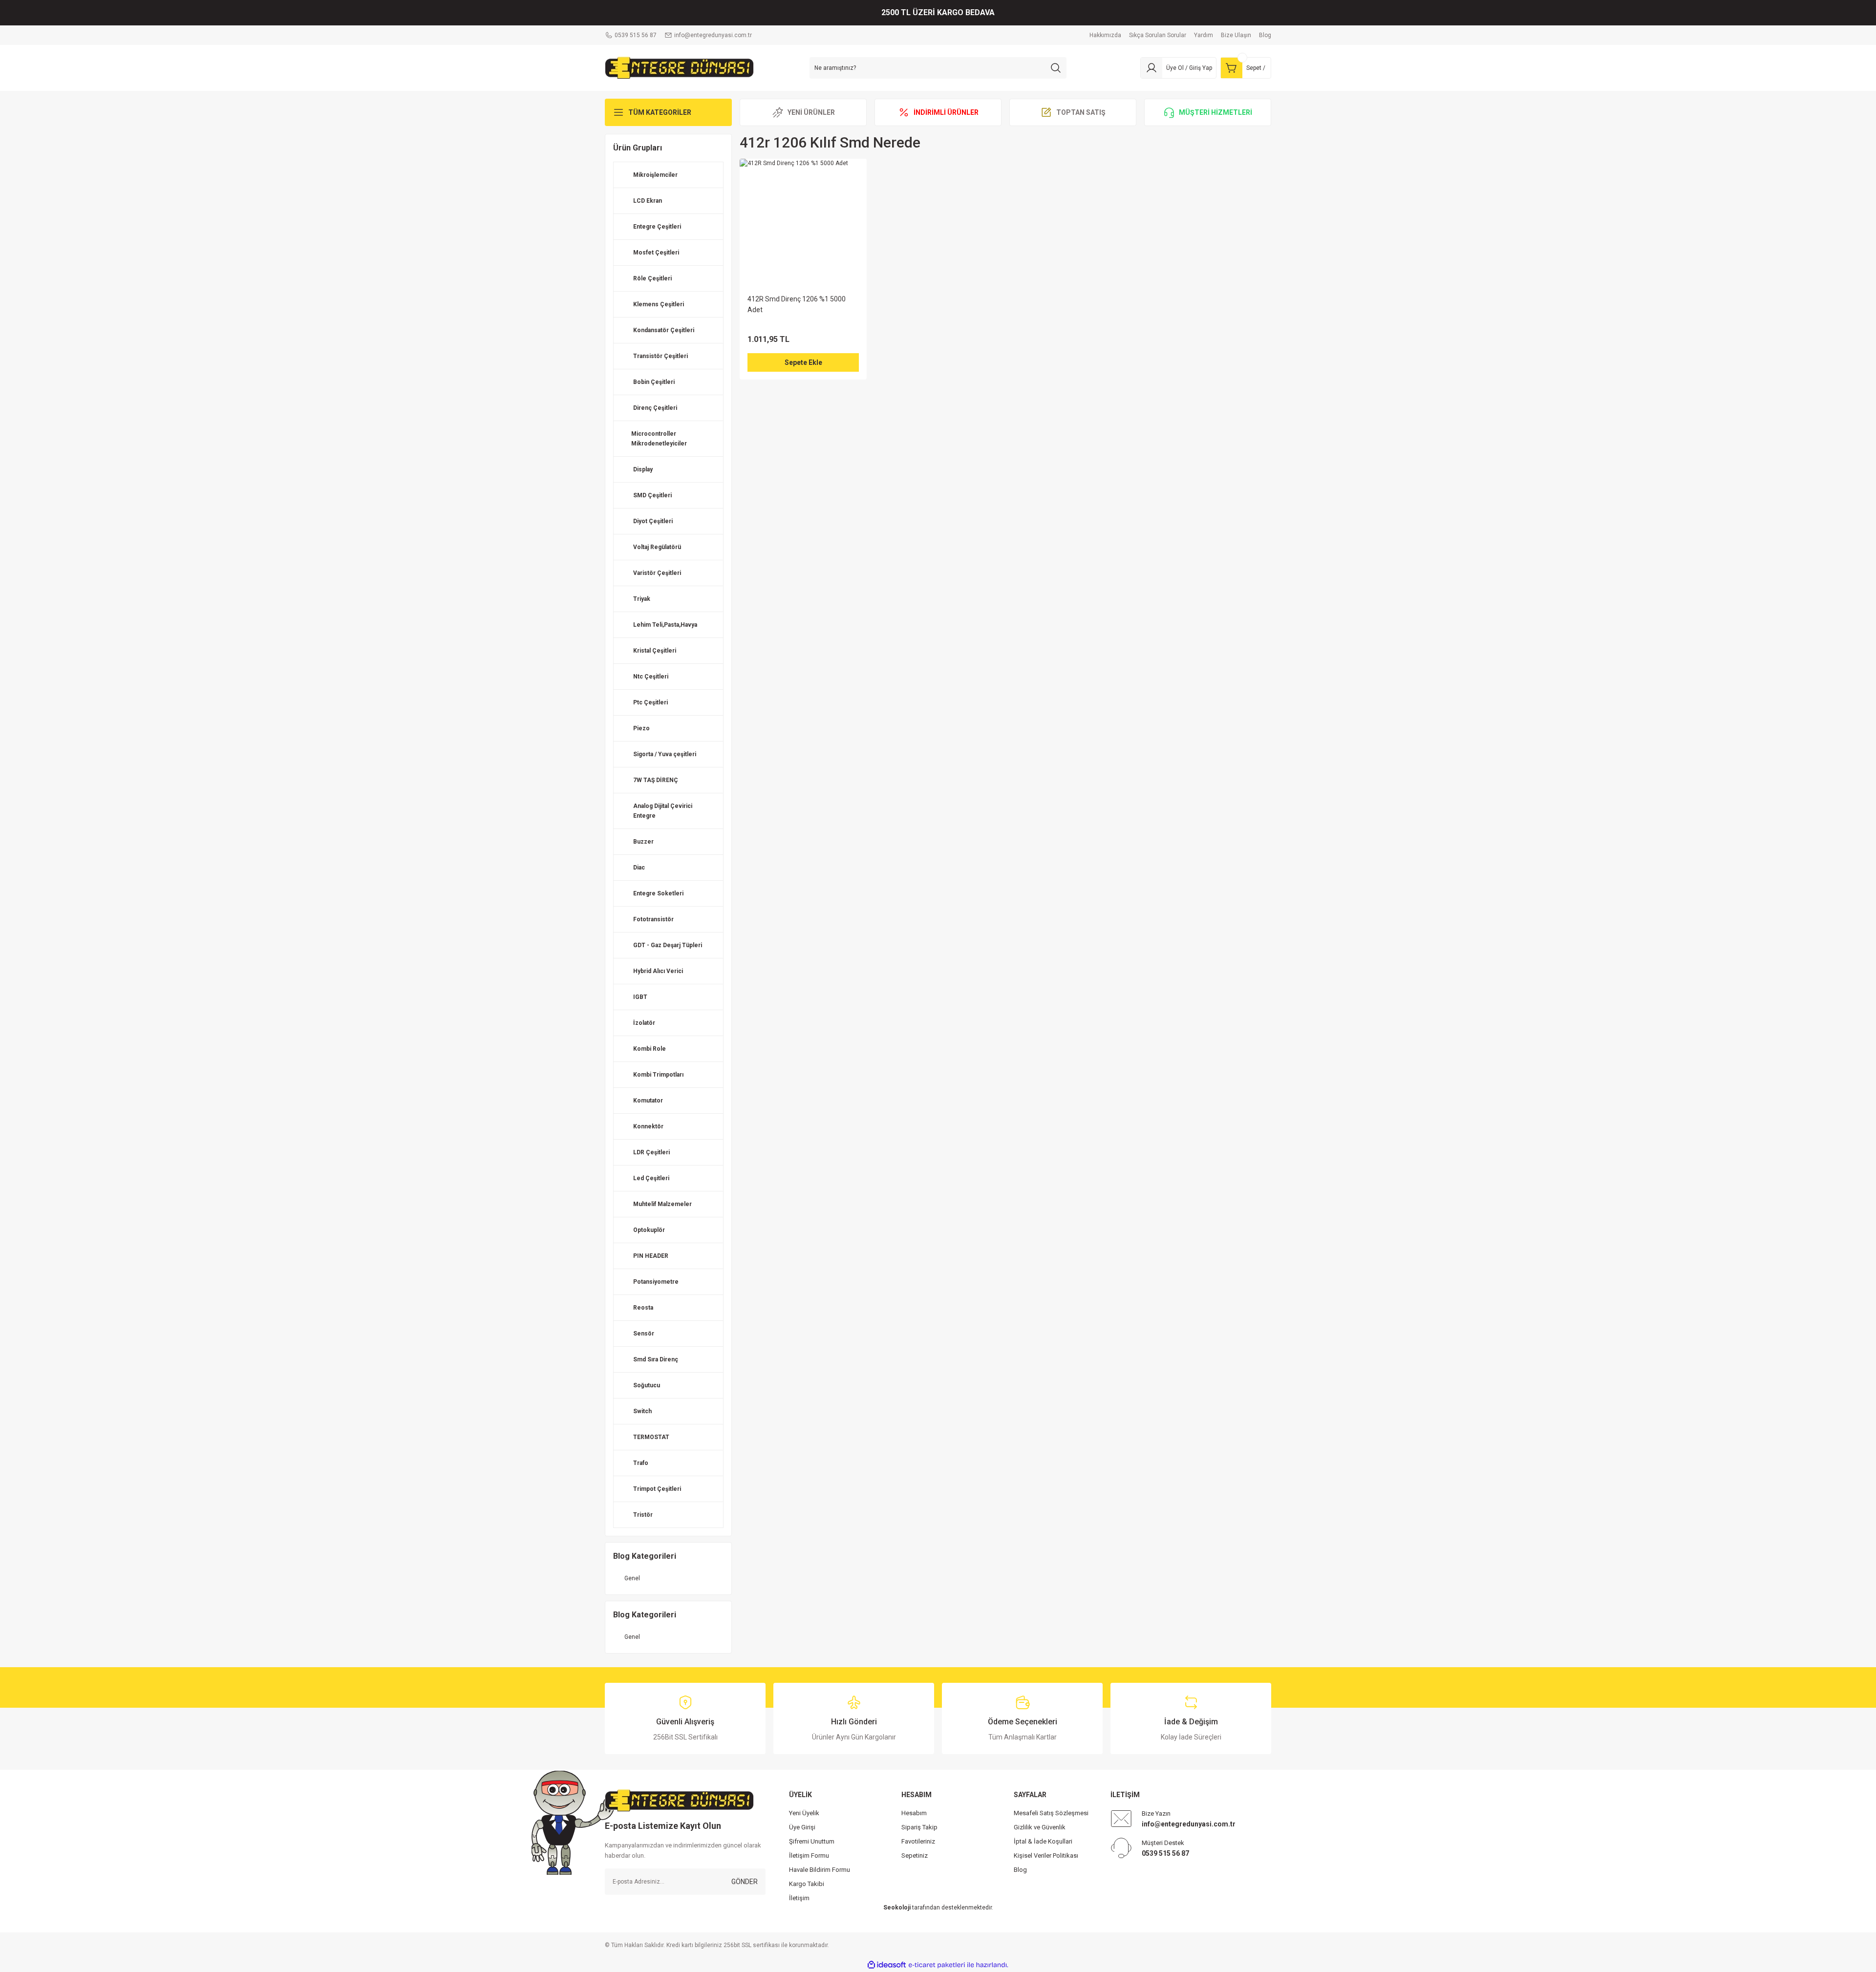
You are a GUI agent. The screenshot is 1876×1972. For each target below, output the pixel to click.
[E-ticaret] (937, 1965)
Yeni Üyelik (804, 1813)
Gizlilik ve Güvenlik (1040, 1827)
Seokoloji (897, 1908)
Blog (1020, 1870)
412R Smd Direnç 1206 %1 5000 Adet (797, 304)
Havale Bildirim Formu (820, 1870)
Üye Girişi (802, 1827)
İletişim (799, 1898)
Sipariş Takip (919, 1827)
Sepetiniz (915, 1855)
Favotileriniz (918, 1841)
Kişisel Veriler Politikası (1046, 1855)
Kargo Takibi (807, 1884)
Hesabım (914, 1813)
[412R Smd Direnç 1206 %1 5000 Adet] (803, 222)
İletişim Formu (809, 1855)
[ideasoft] (887, 1965)
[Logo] (679, 67)
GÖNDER (745, 1882)
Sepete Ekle (803, 362)
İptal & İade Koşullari (1043, 1841)
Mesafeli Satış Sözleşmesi (1051, 1813)
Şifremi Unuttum (812, 1841)
